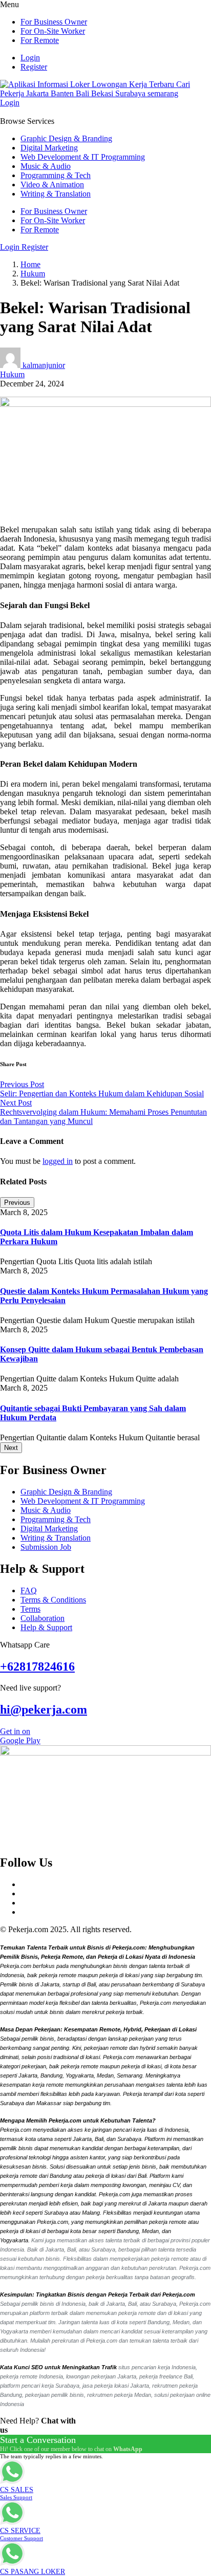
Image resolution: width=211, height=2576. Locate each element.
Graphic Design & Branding (66, 138)
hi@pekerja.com (44, 1709)
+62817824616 (37, 1666)
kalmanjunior (44, 365)
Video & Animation (52, 185)
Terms (30, 1609)
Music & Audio (46, 166)
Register (34, 67)
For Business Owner (54, 22)
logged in (58, 1161)
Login (30, 58)
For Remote (40, 40)
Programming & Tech (56, 175)
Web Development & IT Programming (83, 157)
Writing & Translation (56, 194)
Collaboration (43, 1618)
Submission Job (46, 1547)
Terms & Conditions (53, 1600)
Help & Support (46, 1627)
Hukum (33, 274)
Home (30, 264)
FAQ (29, 1590)
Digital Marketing (49, 148)
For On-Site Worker (53, 31)
